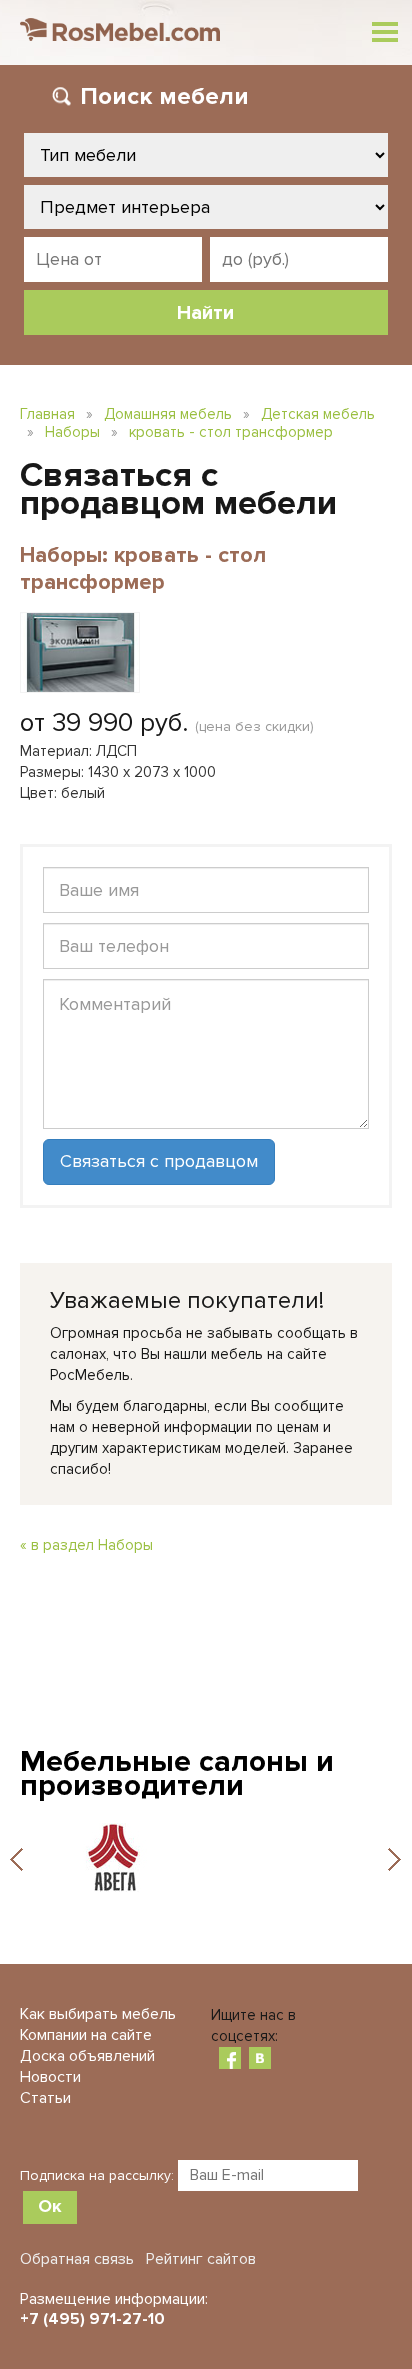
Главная (47, 414)
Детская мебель (318, 414)
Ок (50, 2206)
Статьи (45, 2098)
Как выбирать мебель (98, 2014)
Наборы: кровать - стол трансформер (143, 569)
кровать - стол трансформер (231, 432)
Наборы (72, 432)
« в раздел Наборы (86, 1545)
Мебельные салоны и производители (177, 1773)
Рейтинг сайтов (201, 2259)
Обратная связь (77, 2259)
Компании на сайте (86, 2035)
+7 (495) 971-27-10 (92, 2319)
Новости (50, 2077)
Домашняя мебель (168, 414)
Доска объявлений (87, 2056)
